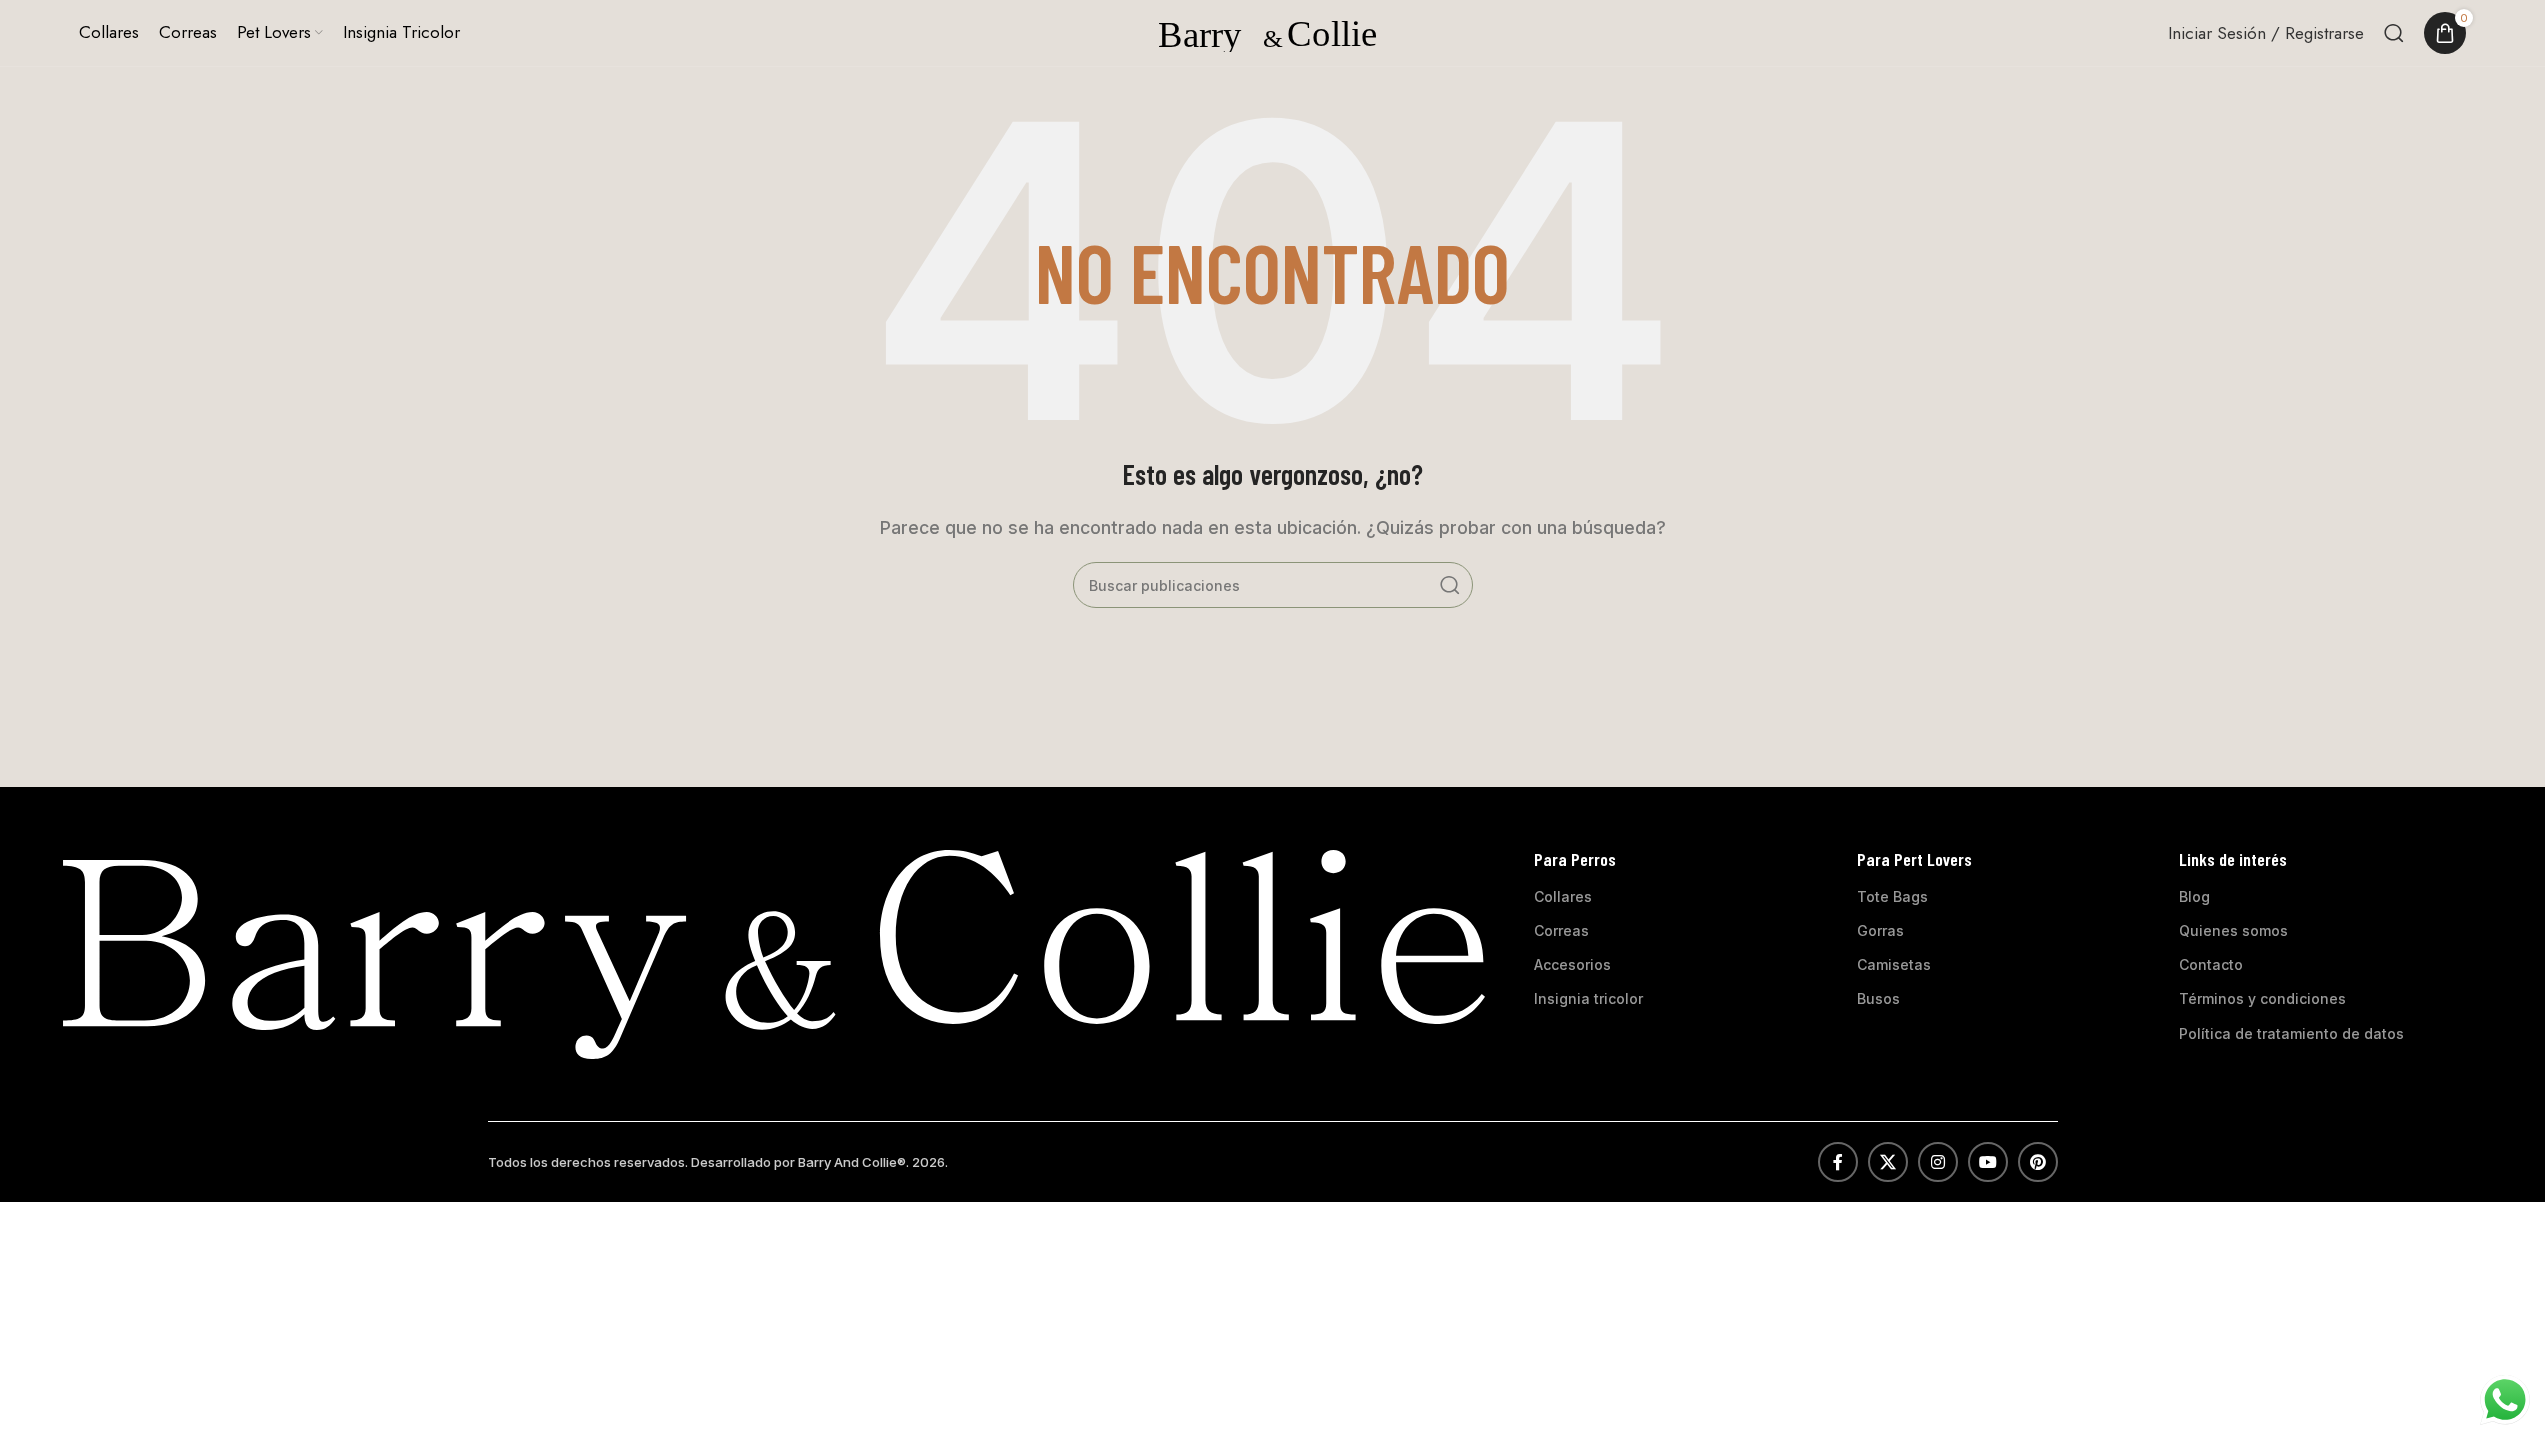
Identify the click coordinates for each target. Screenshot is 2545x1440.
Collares (1563, 896)
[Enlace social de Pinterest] (2038, 1162)
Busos (1878, 998)
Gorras (1880, 930)
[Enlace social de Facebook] (1838, 1162)
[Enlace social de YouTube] (1988, 1162)
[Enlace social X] (1888, 1162)
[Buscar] (2394, 33)
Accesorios (1572, 964)
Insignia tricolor (1588, 998)
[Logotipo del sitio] (1273, 31)
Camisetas (1894, 964)
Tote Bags (1892, 896)
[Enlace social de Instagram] (1938, 1162)
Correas (1561, 930)
